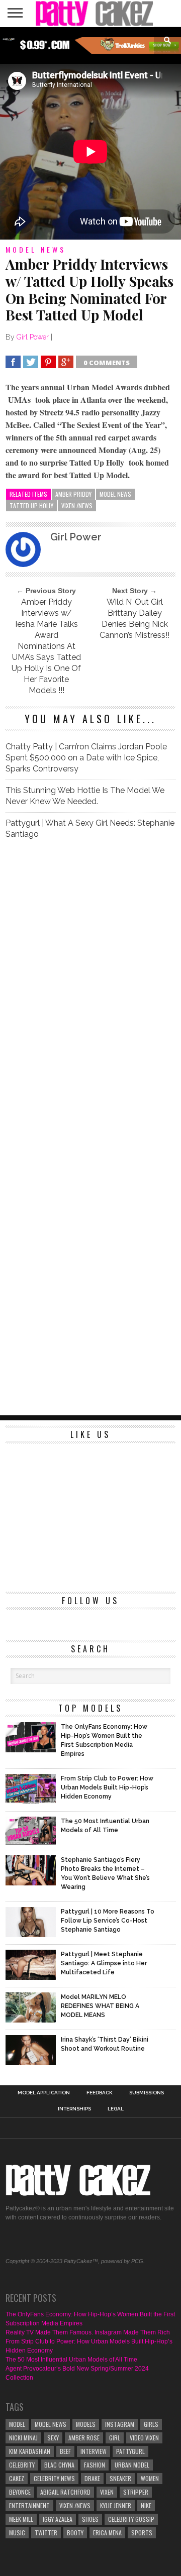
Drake (92, 2478)
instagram (120, 2424)
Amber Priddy (73, 494)
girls (151, 2424)
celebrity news (54, 2478)
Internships (74, 2109)
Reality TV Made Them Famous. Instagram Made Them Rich (88, 2332)
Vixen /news (77, 506)
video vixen (144, 2438)
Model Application (44, 2093)
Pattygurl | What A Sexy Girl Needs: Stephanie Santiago (90, 828)
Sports (142, 2533)
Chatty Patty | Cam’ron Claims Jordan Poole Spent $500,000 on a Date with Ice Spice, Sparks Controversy (86, 758)
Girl (115, 2438)
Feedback (100, 2093)
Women (150, 2478)
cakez (17, 2478)
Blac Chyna (59, 2465)
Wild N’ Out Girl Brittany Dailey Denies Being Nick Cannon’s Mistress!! (134, 619)
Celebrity (22, 2465)
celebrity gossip (131, 2519)
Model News (115, 494)
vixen (107, 2492)
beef (65, 2451)
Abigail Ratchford (65, 2492)
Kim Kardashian (30, 2451)
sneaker (120, 2478)
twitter (46, 2533)
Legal (116, 2109)
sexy (53, 2438)
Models (86, 2424)
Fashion (95, 2465)
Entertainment (29, 2505)
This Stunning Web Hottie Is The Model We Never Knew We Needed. (85, 796)
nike (146, 2505)
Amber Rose (84, 2438)
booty (75, 2533)
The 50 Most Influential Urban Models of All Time (71, 2360)
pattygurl (130, 2451)
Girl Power (33, 337)
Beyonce (20, 2492)
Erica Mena (107, 2533)
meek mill (21, 2519)
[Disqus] (90, 988)
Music (17, 2533)
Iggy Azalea (58, 2519)
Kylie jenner (116, 2505)
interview (94, 2451)
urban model (132, 2465)
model (17, 2424)
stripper (136, 2492)
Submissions (147, 2093)
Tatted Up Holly (31, 506)
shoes (90, 2519)
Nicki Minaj (23, 2438)
